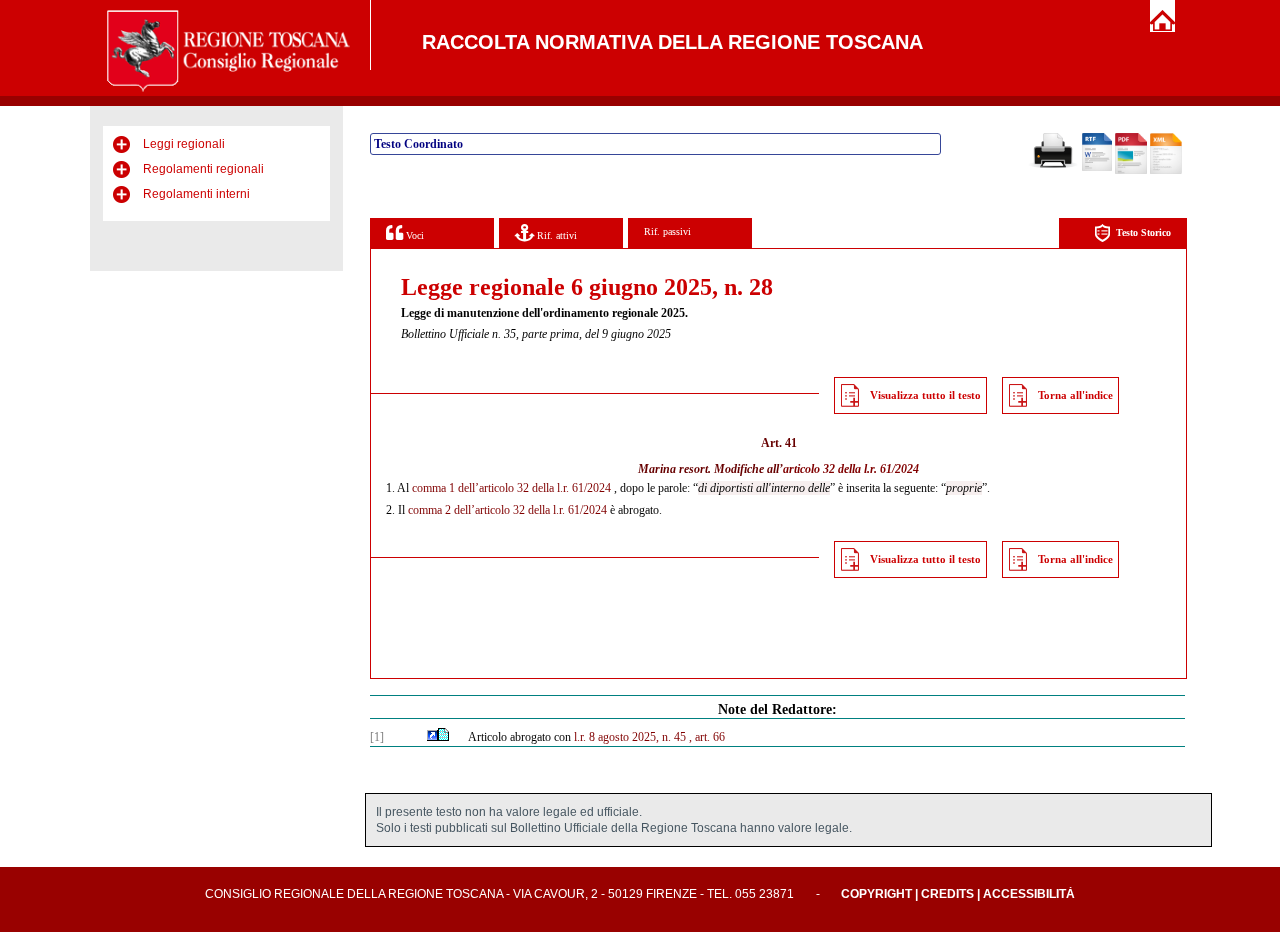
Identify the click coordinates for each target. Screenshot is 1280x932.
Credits (947, 894)
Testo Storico (1143, 232)
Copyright (876, 894)
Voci (413, 235)
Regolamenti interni (196, 194)
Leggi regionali (184, 144)
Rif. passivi (667, 231)
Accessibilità (1029, 894)
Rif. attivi (555, 235)
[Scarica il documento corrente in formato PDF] (1131, 170)
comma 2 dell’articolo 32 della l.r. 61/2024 (507, 510)
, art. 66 (707, 737)
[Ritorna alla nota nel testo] (432, 737)
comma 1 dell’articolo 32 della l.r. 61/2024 (511, 488)
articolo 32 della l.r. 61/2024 (851, 469)
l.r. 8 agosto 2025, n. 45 (630, 737)
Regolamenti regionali (203, 169)
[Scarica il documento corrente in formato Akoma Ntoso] (1166, 170)
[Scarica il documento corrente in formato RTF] (1097, 167)
